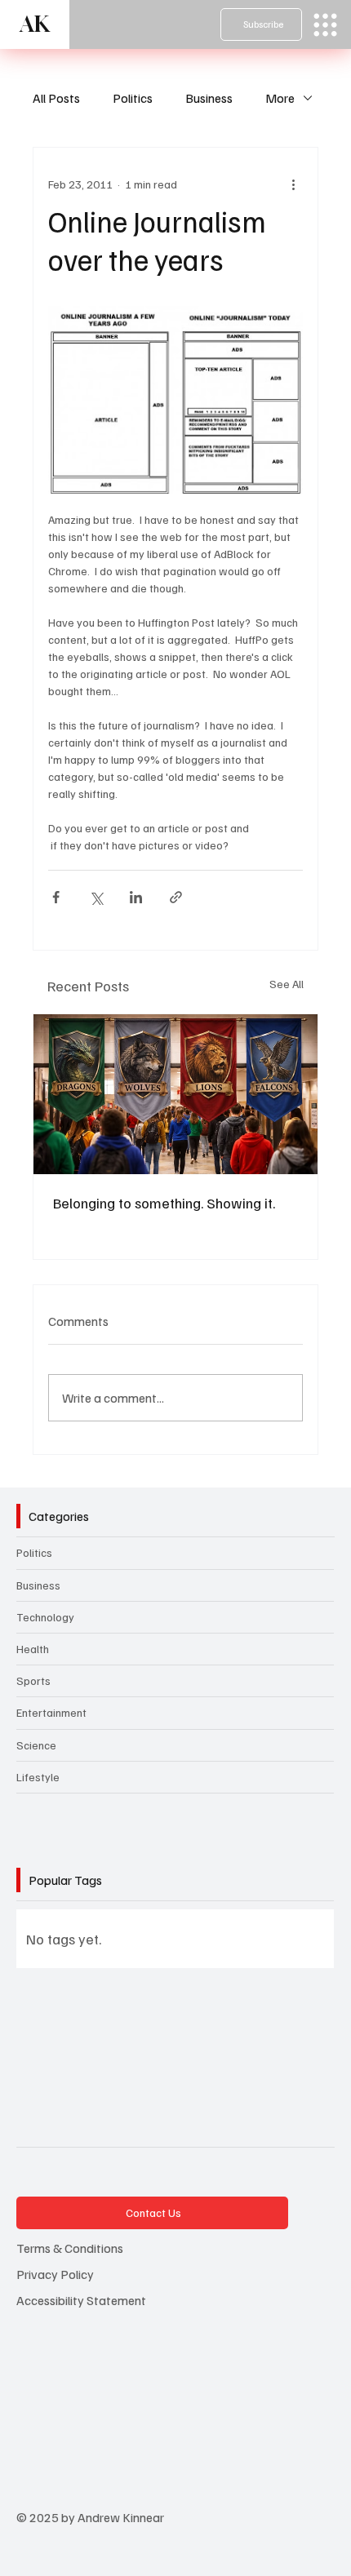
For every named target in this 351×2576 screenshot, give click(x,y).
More (280, 98)
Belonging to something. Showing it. (164, 1203)
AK (35, 24)
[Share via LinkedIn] (136, 897)
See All (287, 984)
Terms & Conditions (70, 2248)
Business (209, 98)
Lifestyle (38, 1777)
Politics (133, 98)
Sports (33, 1680)
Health (33, 1649)
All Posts (56, 98)
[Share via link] (176, 897)
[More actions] (293, 184)
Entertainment (51, 1712)
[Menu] (325, 25)
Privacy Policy (55, 2274)
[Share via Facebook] (56, 897)
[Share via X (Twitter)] (96, 897)
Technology (45, 1617)
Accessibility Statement (81, 2300)
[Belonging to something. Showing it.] (175, 1094)
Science (36, 1745)
